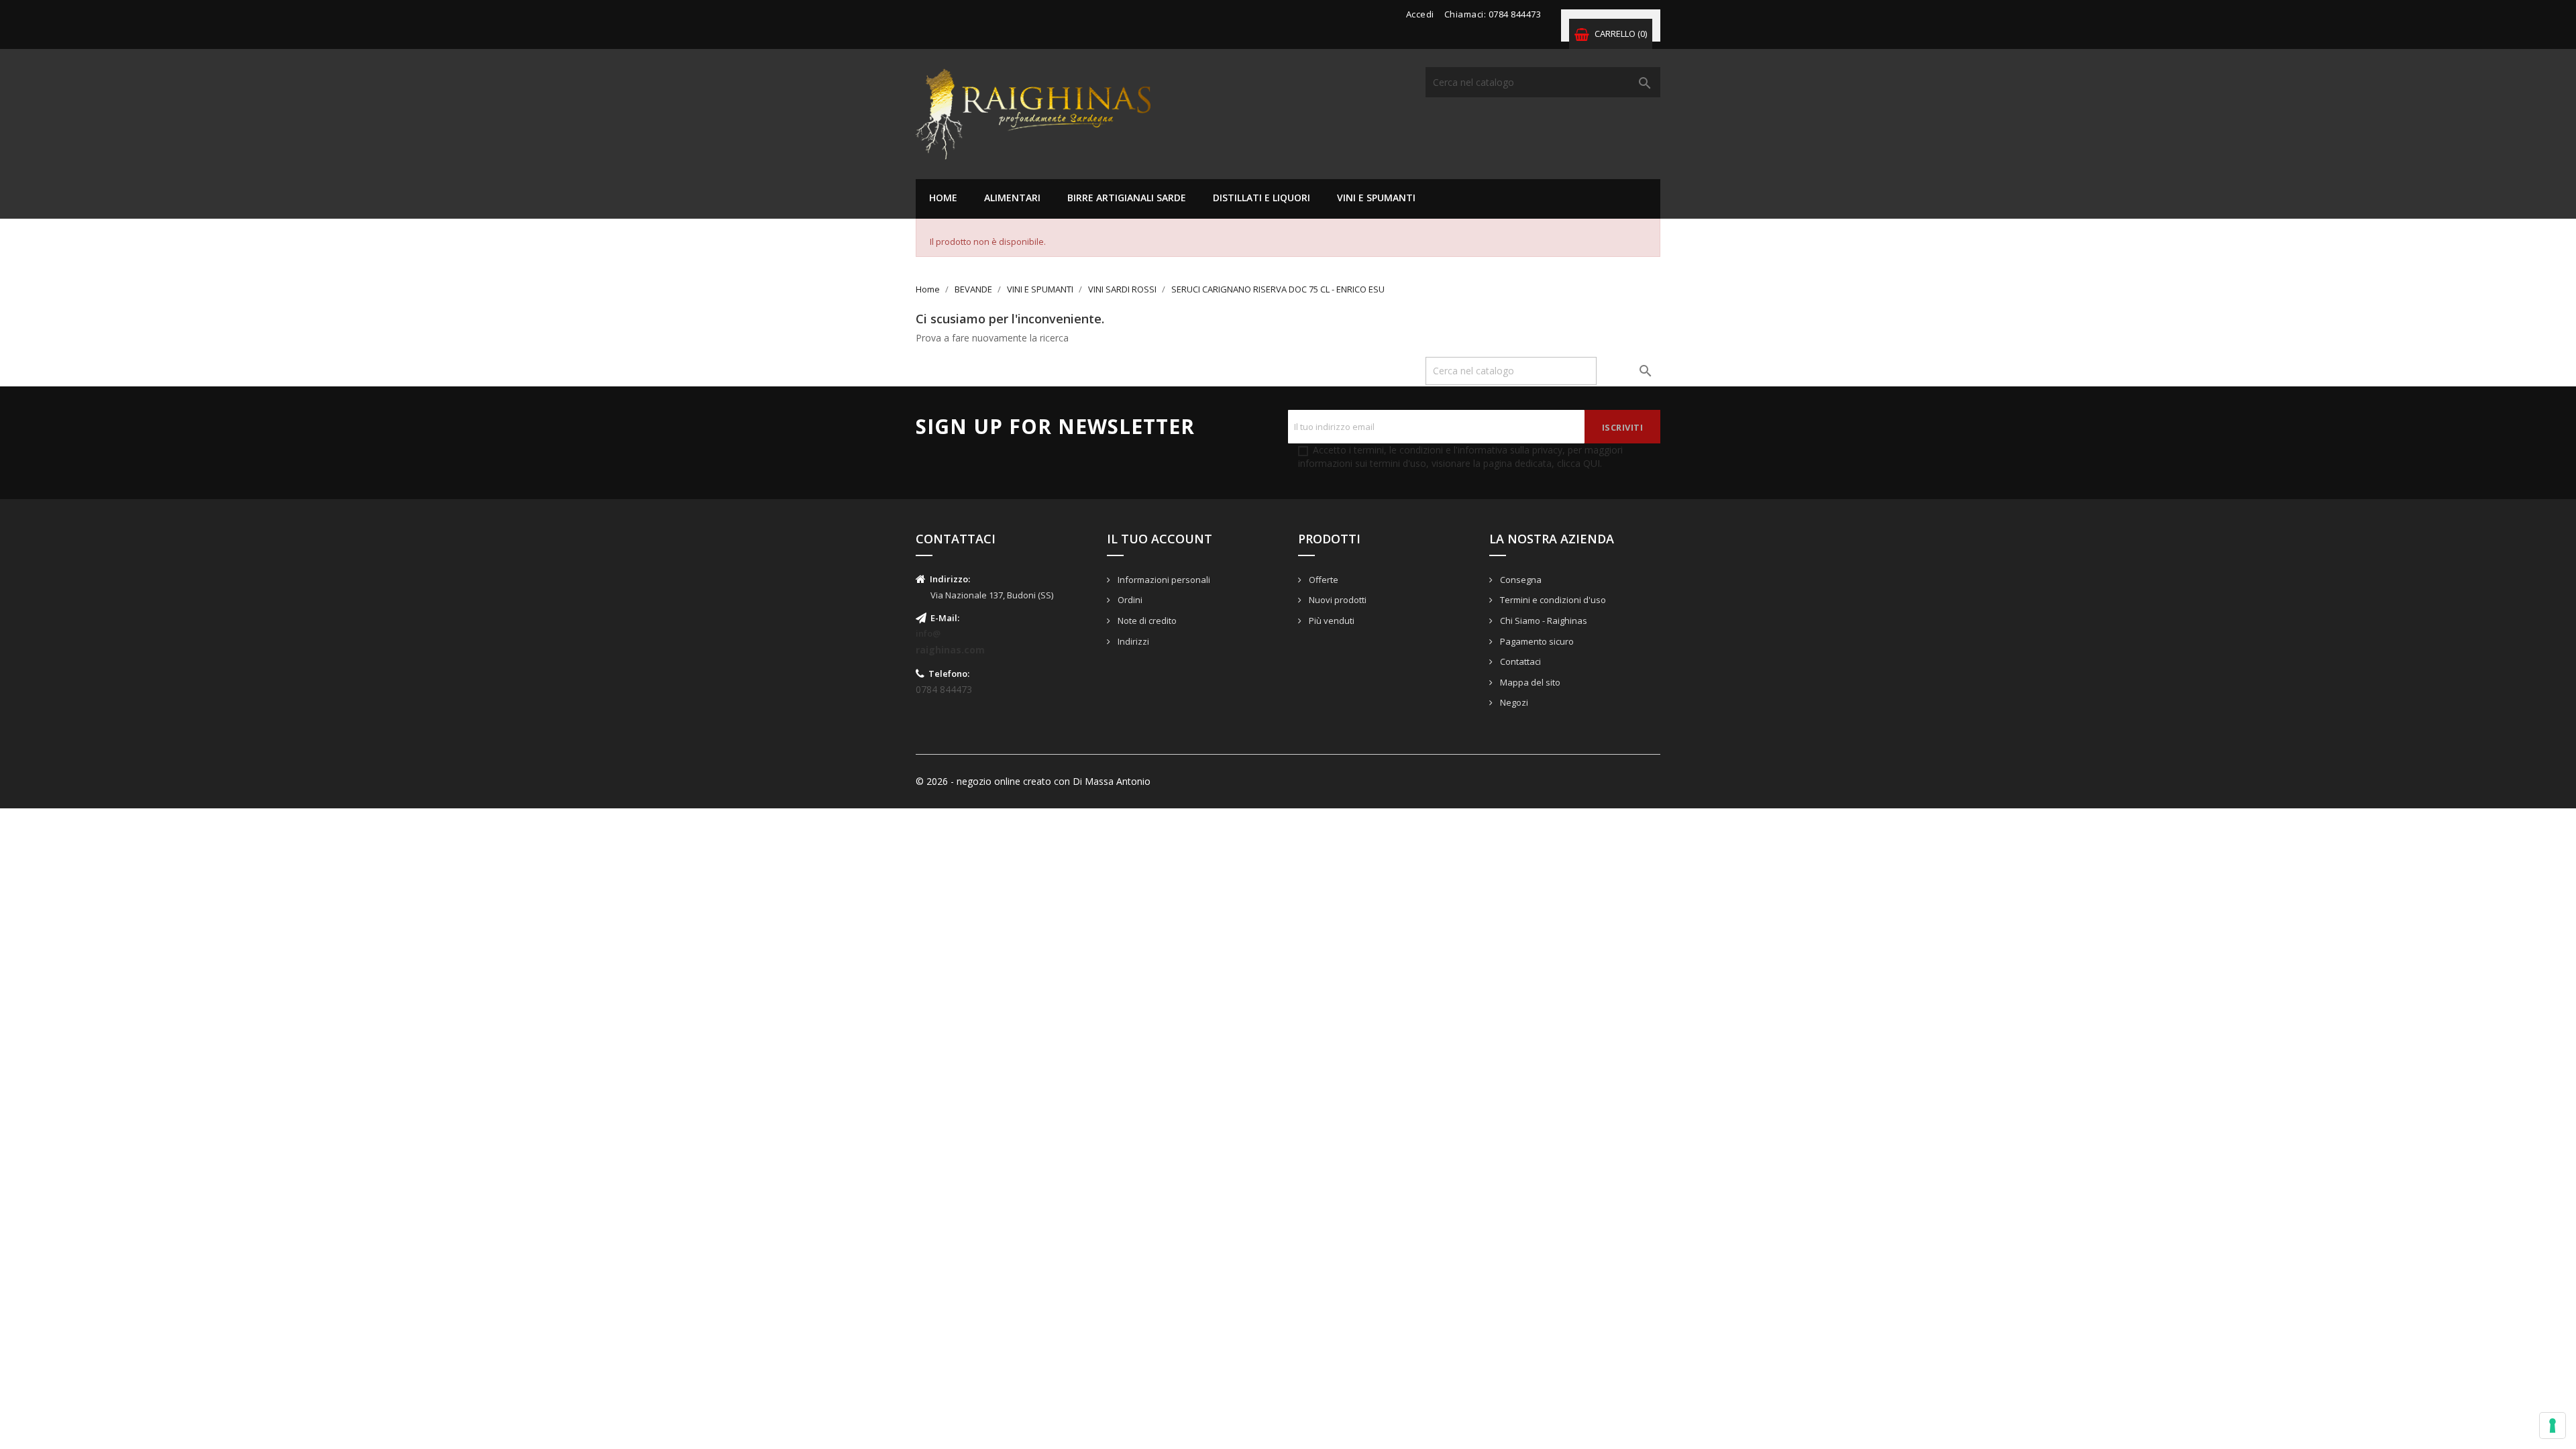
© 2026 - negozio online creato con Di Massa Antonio (1033, 781)
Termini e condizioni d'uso (1552, 600)
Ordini (1129, 600)
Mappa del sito (1529, 682)
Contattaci (1519, 661)
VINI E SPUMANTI (1376, 198)
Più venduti (1331, 621)
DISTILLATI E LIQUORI (1262, 198)
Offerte (1323, 580)
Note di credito (1146, 621)
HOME (943, 198)
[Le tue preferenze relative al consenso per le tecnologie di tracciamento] (2553, 1426)
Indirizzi (1132, 641)
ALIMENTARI (1012, 198)
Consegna (1520, 580)
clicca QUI (1578, 463)
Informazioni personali (1163, 580)
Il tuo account (1160, 539)
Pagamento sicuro (1536, 641)
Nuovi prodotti (1337, 600)
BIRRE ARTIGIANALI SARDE (1127, 198)
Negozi (1513, 702)
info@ (928, 633)
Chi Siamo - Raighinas (1543, 621)
